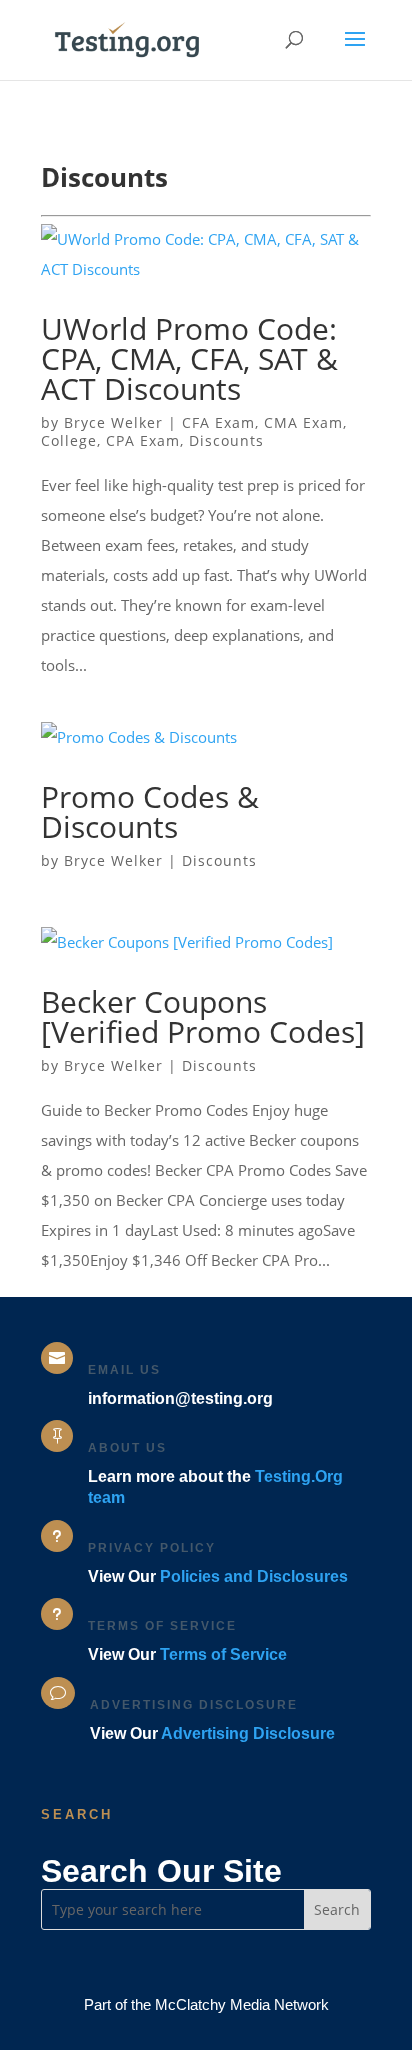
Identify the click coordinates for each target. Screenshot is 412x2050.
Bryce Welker (113, 422)
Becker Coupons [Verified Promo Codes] (203, 1016)
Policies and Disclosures (254, 1576)
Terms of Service (223, 1654)
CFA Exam (218, 422)
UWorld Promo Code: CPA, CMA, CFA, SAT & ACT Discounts (189, 358)
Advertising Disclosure (248, 1733)
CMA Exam (303, 422)
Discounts (226, 440)
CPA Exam (143, 440)
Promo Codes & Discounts (150, 811)
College (69, 440)
